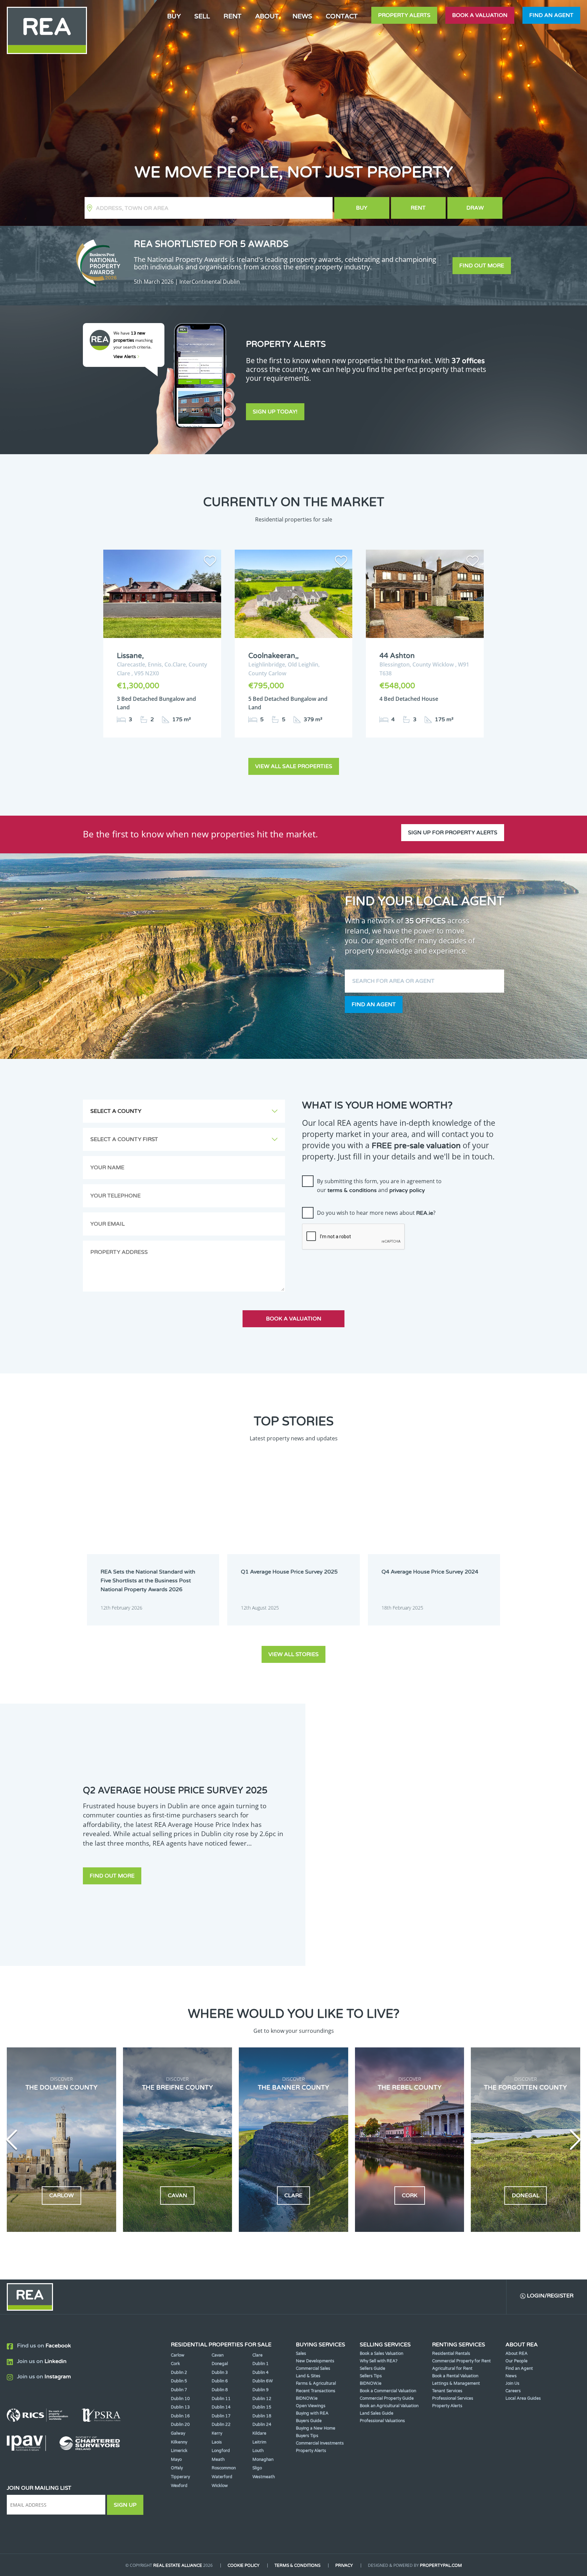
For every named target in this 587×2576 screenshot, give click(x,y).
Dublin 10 (180, 2399)
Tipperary (180, 2477)
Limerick (179, 2451)
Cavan (218, 2355)
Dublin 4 (261, 2373)
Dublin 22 (221, 2424)
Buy (362, 208)
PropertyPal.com (441, 2565)
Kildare (259, 2433)
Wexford (179, 2486)
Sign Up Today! (275, 412)
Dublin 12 (262, 2399)
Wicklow (220, 2486)
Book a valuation (480, 15)
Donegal (220, 2364)
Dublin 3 (220, 2373)
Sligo (257, 2468)
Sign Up (125, 2505)
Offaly (177, 2468)
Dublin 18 (262, 2416)
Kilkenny (179, 2442)
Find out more (482, 266)
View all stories (293, 1654)
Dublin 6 (220, 2381)
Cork (175, 2364)
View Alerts (125, 357)
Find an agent (551, 15)
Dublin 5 (179, 2381)
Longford (221, 2451)
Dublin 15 (262, 2407)
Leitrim (259, 2442)
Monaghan (263, 2459)
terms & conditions (352, 1190)
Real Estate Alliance (178, 2565)
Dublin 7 (179, 2390)
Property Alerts (404, 15)
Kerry (217, 2433)
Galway (178, 2433)
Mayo (176, 2459)
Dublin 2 (179, 2373)
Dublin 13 (180, 2407)
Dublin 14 (221, 2407)
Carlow (178, 2355)
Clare (257, 2355)
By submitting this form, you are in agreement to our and (379, 1186)
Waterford (222, 2477)
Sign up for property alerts (453, 833)
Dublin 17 (221, 2416)
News (302, 16)
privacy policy (407, 1190)
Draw (475, 208)
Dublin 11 (221, 2399)
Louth (258, 2451)
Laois (217, 2442)
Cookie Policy (244, 2565)
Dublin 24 (262, 2424)
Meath (218, 2459)
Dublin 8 (220, 2390)
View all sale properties (294, 766)
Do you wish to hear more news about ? (376, 1213)
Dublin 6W (263, 2381)
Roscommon (224, 2468)
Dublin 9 (261, 2390)
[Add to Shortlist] (210, 562)
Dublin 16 (180, 2416)
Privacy (344, 2565)
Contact (342, 16)
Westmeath (264, 2477)
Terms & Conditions (297, 2565)
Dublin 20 (180, 2424)
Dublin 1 (261, 2364)
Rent (418, 208)
